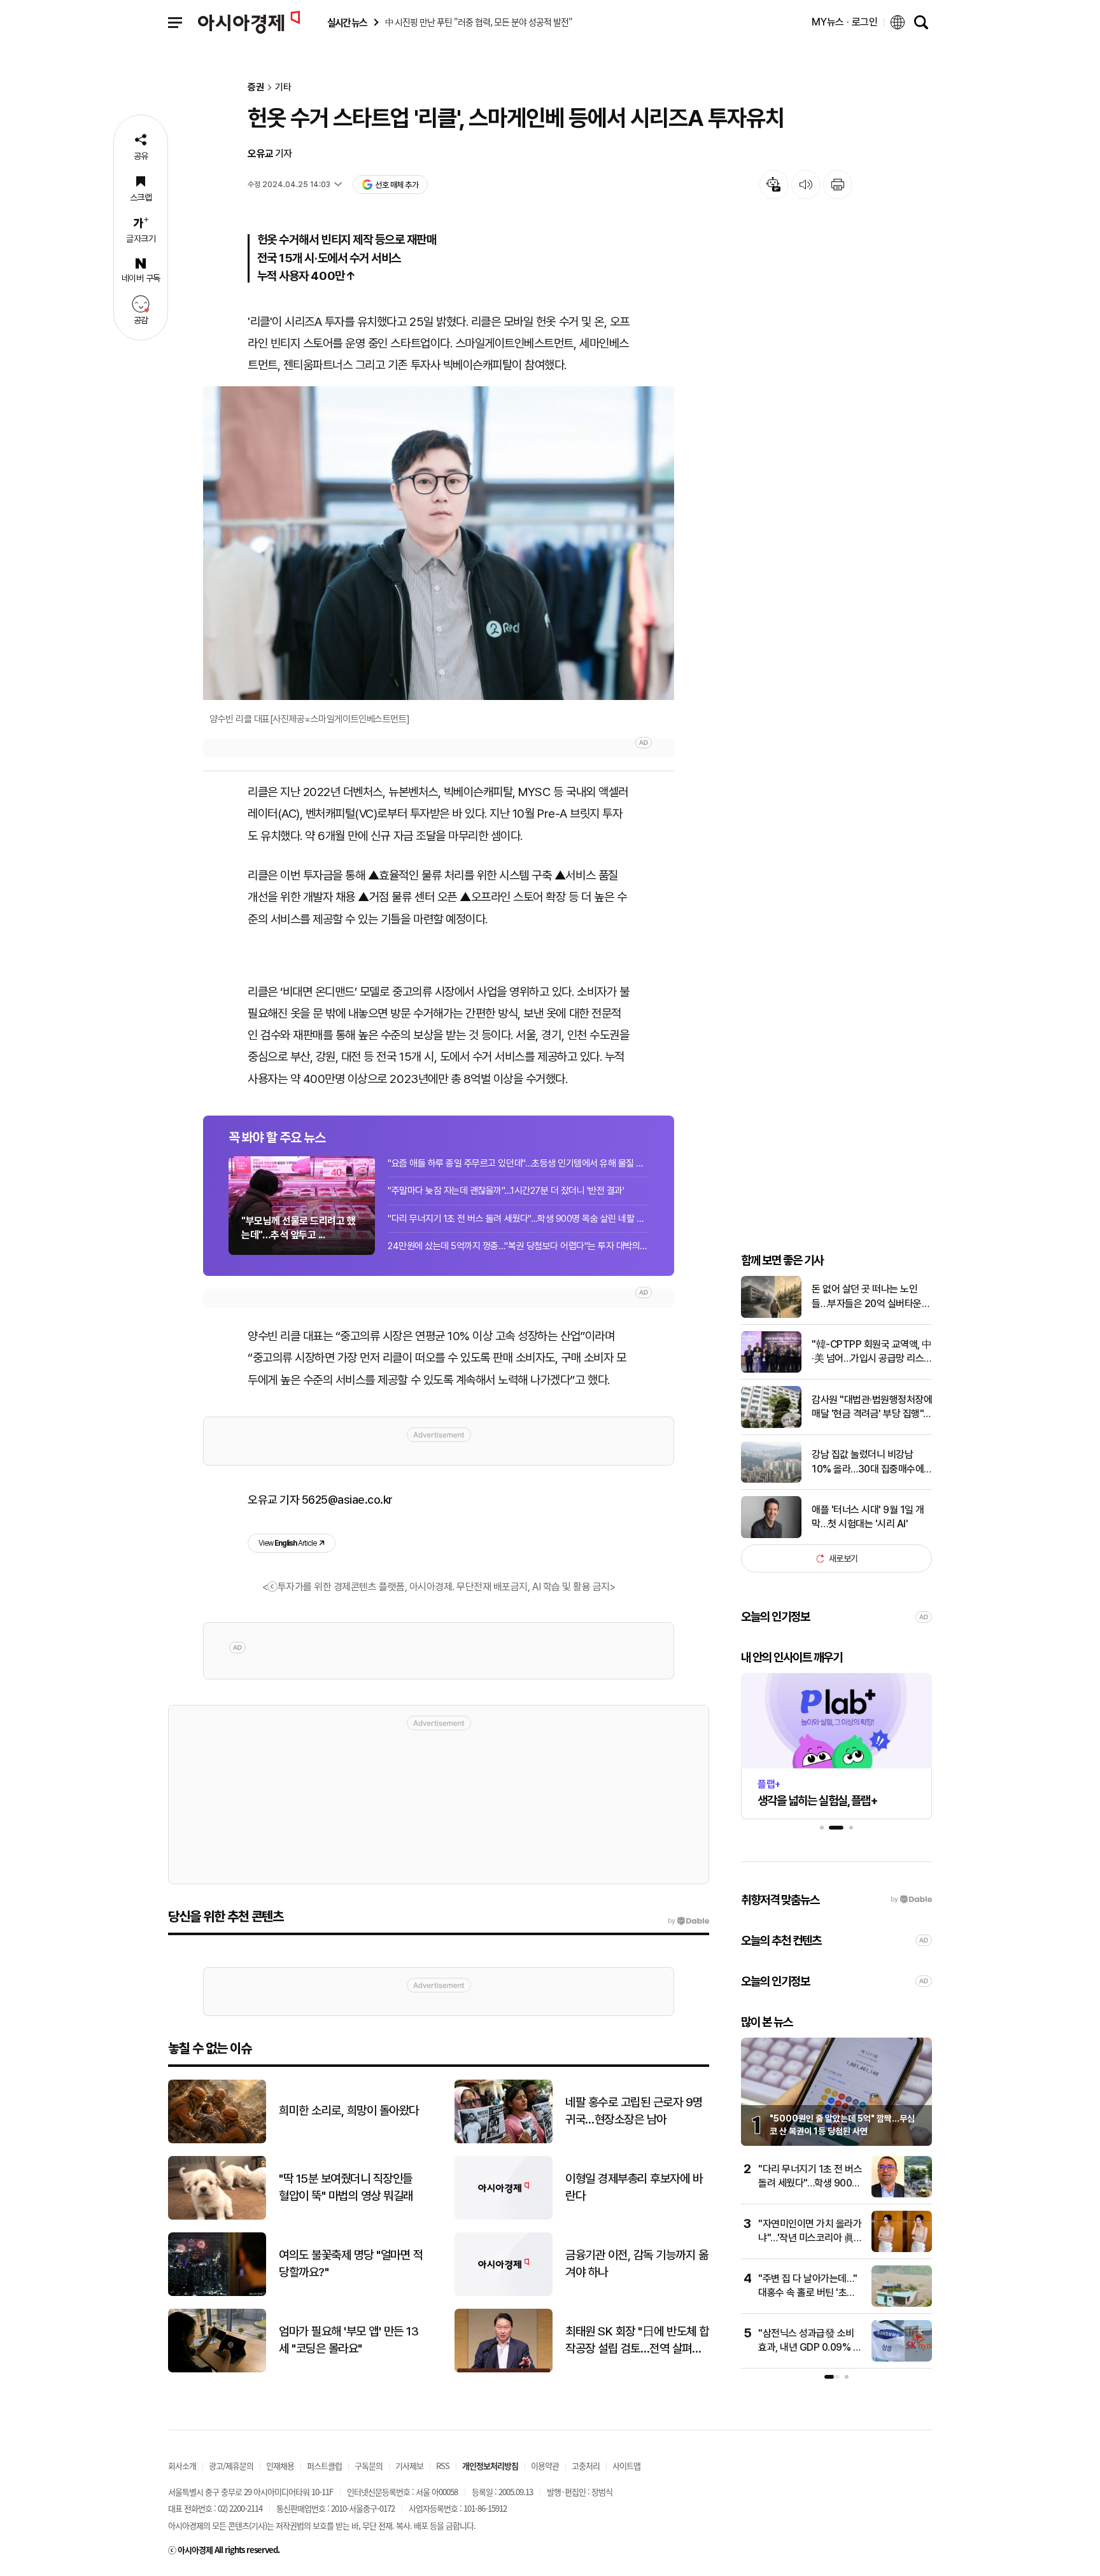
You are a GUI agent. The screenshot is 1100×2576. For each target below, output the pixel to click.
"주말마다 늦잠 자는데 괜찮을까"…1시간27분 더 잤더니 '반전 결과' (506, 1191)
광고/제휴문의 (231, 2466)
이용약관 (545, 2466)
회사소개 (182, 2466)
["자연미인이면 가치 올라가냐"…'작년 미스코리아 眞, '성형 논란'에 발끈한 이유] (902, 2249)
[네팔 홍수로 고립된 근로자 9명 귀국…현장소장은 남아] (504, 2140)
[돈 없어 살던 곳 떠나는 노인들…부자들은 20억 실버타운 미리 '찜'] (771, 1315)
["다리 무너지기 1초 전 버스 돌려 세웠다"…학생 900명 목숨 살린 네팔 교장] (902, 2194)
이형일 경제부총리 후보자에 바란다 (634, 2187)
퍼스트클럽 (324, 2466)
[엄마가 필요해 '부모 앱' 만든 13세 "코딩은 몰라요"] (217, 2369)
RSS (443, 2466)
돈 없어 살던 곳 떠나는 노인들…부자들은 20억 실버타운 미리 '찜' (867, 1297)
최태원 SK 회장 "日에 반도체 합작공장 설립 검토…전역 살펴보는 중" (637, 2341)
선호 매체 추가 (397, 185)
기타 (283, 87)
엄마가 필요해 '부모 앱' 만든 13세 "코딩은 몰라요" (349, 2340)
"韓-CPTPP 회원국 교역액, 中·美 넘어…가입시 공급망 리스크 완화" (872, 1352)
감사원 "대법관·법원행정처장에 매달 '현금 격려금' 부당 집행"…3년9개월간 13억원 (872, 1408)
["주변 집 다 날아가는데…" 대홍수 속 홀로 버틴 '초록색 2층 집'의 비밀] (902, 2304)
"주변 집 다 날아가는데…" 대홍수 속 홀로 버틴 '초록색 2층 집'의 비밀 (808, 2293)
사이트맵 (626, 2466)
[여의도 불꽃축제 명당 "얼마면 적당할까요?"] (217, 2293)
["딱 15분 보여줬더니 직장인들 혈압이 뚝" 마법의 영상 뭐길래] (217, 2217)
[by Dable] (688, 1921)
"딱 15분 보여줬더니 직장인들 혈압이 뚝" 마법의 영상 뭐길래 (346, 2187)
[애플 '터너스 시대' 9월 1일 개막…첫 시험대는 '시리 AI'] (771, 1535)
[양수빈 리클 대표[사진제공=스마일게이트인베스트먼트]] (439, 543)
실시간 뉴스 (347, 23)
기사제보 (409, 2466)
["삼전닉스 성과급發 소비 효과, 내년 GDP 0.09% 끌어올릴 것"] (902, 2359)
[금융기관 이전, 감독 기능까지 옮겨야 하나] (504, 2293)
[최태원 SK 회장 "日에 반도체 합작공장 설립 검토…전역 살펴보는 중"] (504, 2369)
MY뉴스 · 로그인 (845, 22)
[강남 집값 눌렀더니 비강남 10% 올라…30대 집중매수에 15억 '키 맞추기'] (771, 1480)
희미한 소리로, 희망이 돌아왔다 (349, 2110)
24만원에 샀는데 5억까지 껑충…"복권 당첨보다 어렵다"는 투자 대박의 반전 (518, 1246)
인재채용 (280, 2466)
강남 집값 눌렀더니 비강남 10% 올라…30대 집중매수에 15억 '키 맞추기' (868, 1462)
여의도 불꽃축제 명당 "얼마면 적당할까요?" (351, 2264)
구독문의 (369, 2466)
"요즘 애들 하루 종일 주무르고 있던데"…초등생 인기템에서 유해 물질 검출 (518, 1163)
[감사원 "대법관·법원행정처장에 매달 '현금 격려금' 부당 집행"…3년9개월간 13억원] (771, 1425)
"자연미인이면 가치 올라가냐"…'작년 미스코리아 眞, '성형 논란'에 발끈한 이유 (810, 2238)
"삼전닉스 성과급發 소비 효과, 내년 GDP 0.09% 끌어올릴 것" (810, 2348)
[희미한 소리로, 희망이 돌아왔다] (217, 2140)
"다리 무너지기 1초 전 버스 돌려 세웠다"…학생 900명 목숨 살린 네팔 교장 (518, 1219)
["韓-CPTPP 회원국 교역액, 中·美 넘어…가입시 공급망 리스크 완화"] (771, 1370)
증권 (256, 87)
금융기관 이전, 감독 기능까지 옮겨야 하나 (637, 2264)
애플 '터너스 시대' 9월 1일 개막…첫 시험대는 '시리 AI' (868, 1517)
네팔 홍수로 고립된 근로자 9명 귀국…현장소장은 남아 (634, 2111)
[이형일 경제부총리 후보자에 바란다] (504, 2217)
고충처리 (586, 2466)
